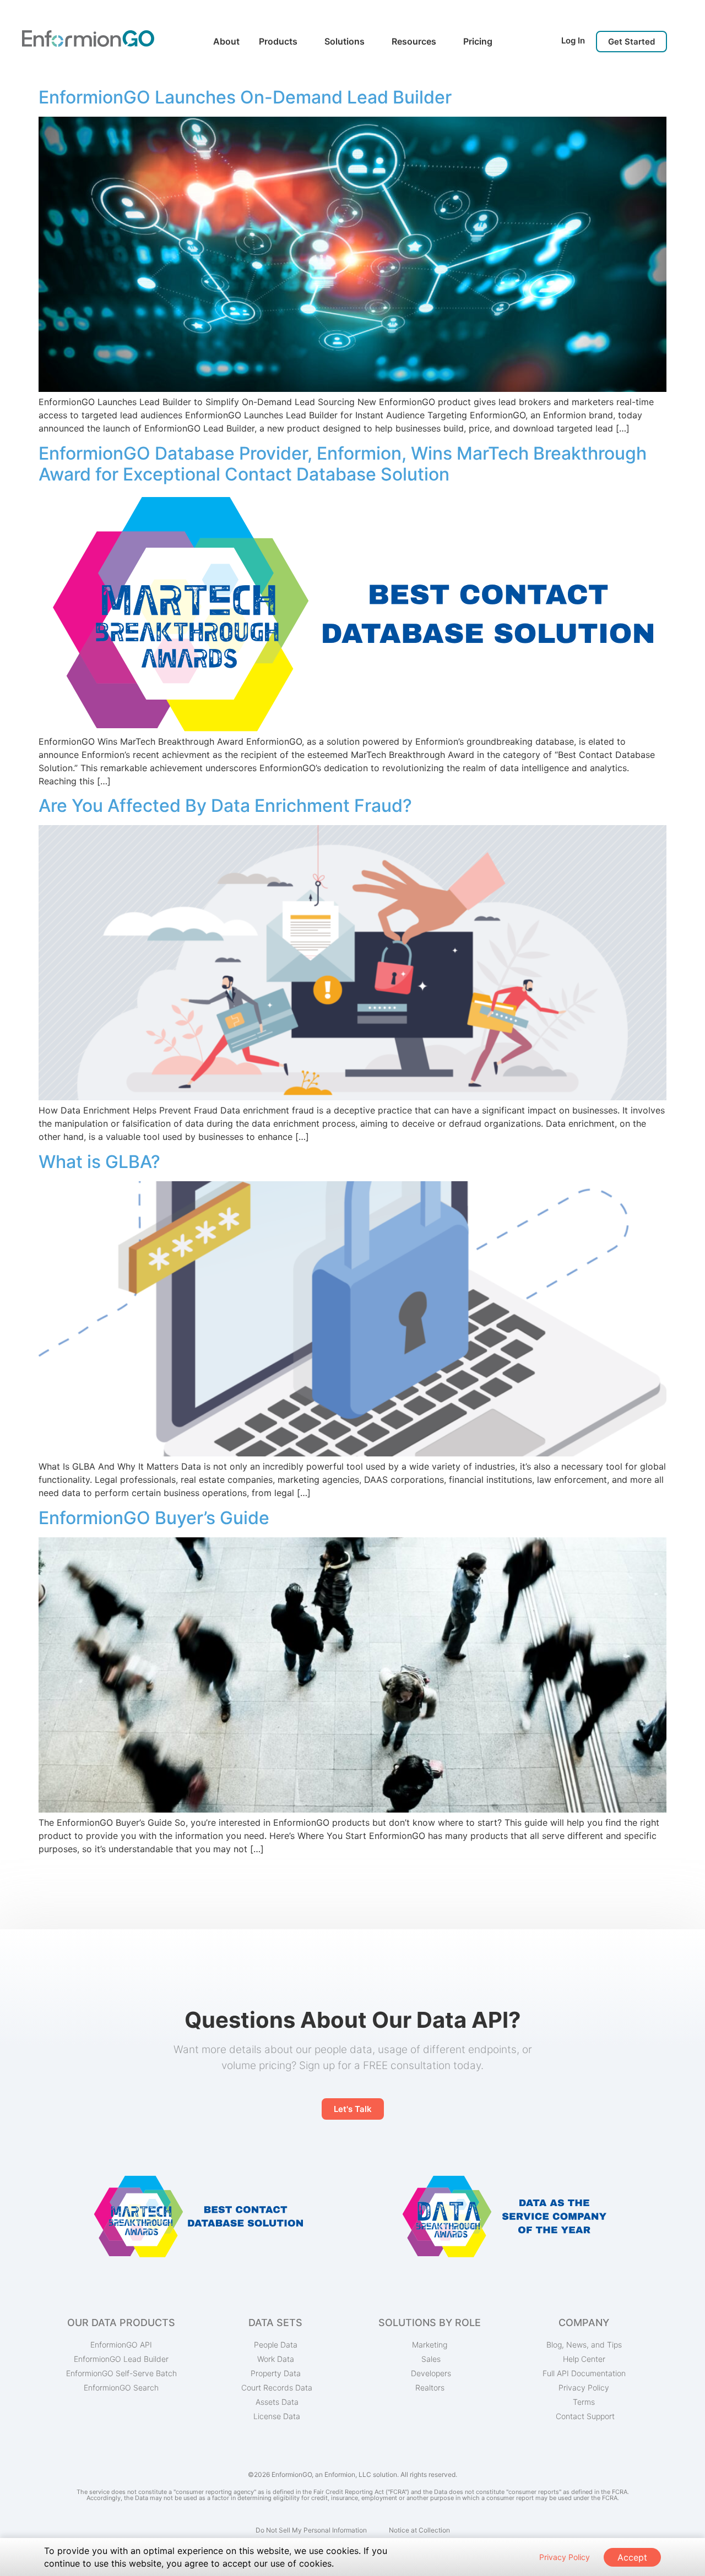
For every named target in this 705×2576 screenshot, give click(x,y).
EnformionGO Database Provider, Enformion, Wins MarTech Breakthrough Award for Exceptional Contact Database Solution (343, 464)
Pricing (478, 41)
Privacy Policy (565, 2557)
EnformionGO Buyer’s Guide (154, 1518)
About (226, 41)
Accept (632, 2557)
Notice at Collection (419, 2530)
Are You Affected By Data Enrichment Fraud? (225, 806)
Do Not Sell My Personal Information (311, 2530)
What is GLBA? (99, 1162)
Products (278, 41)
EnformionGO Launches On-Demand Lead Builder (245, 97)
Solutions (345, 41)
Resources (414, 41)
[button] (631, 42)
